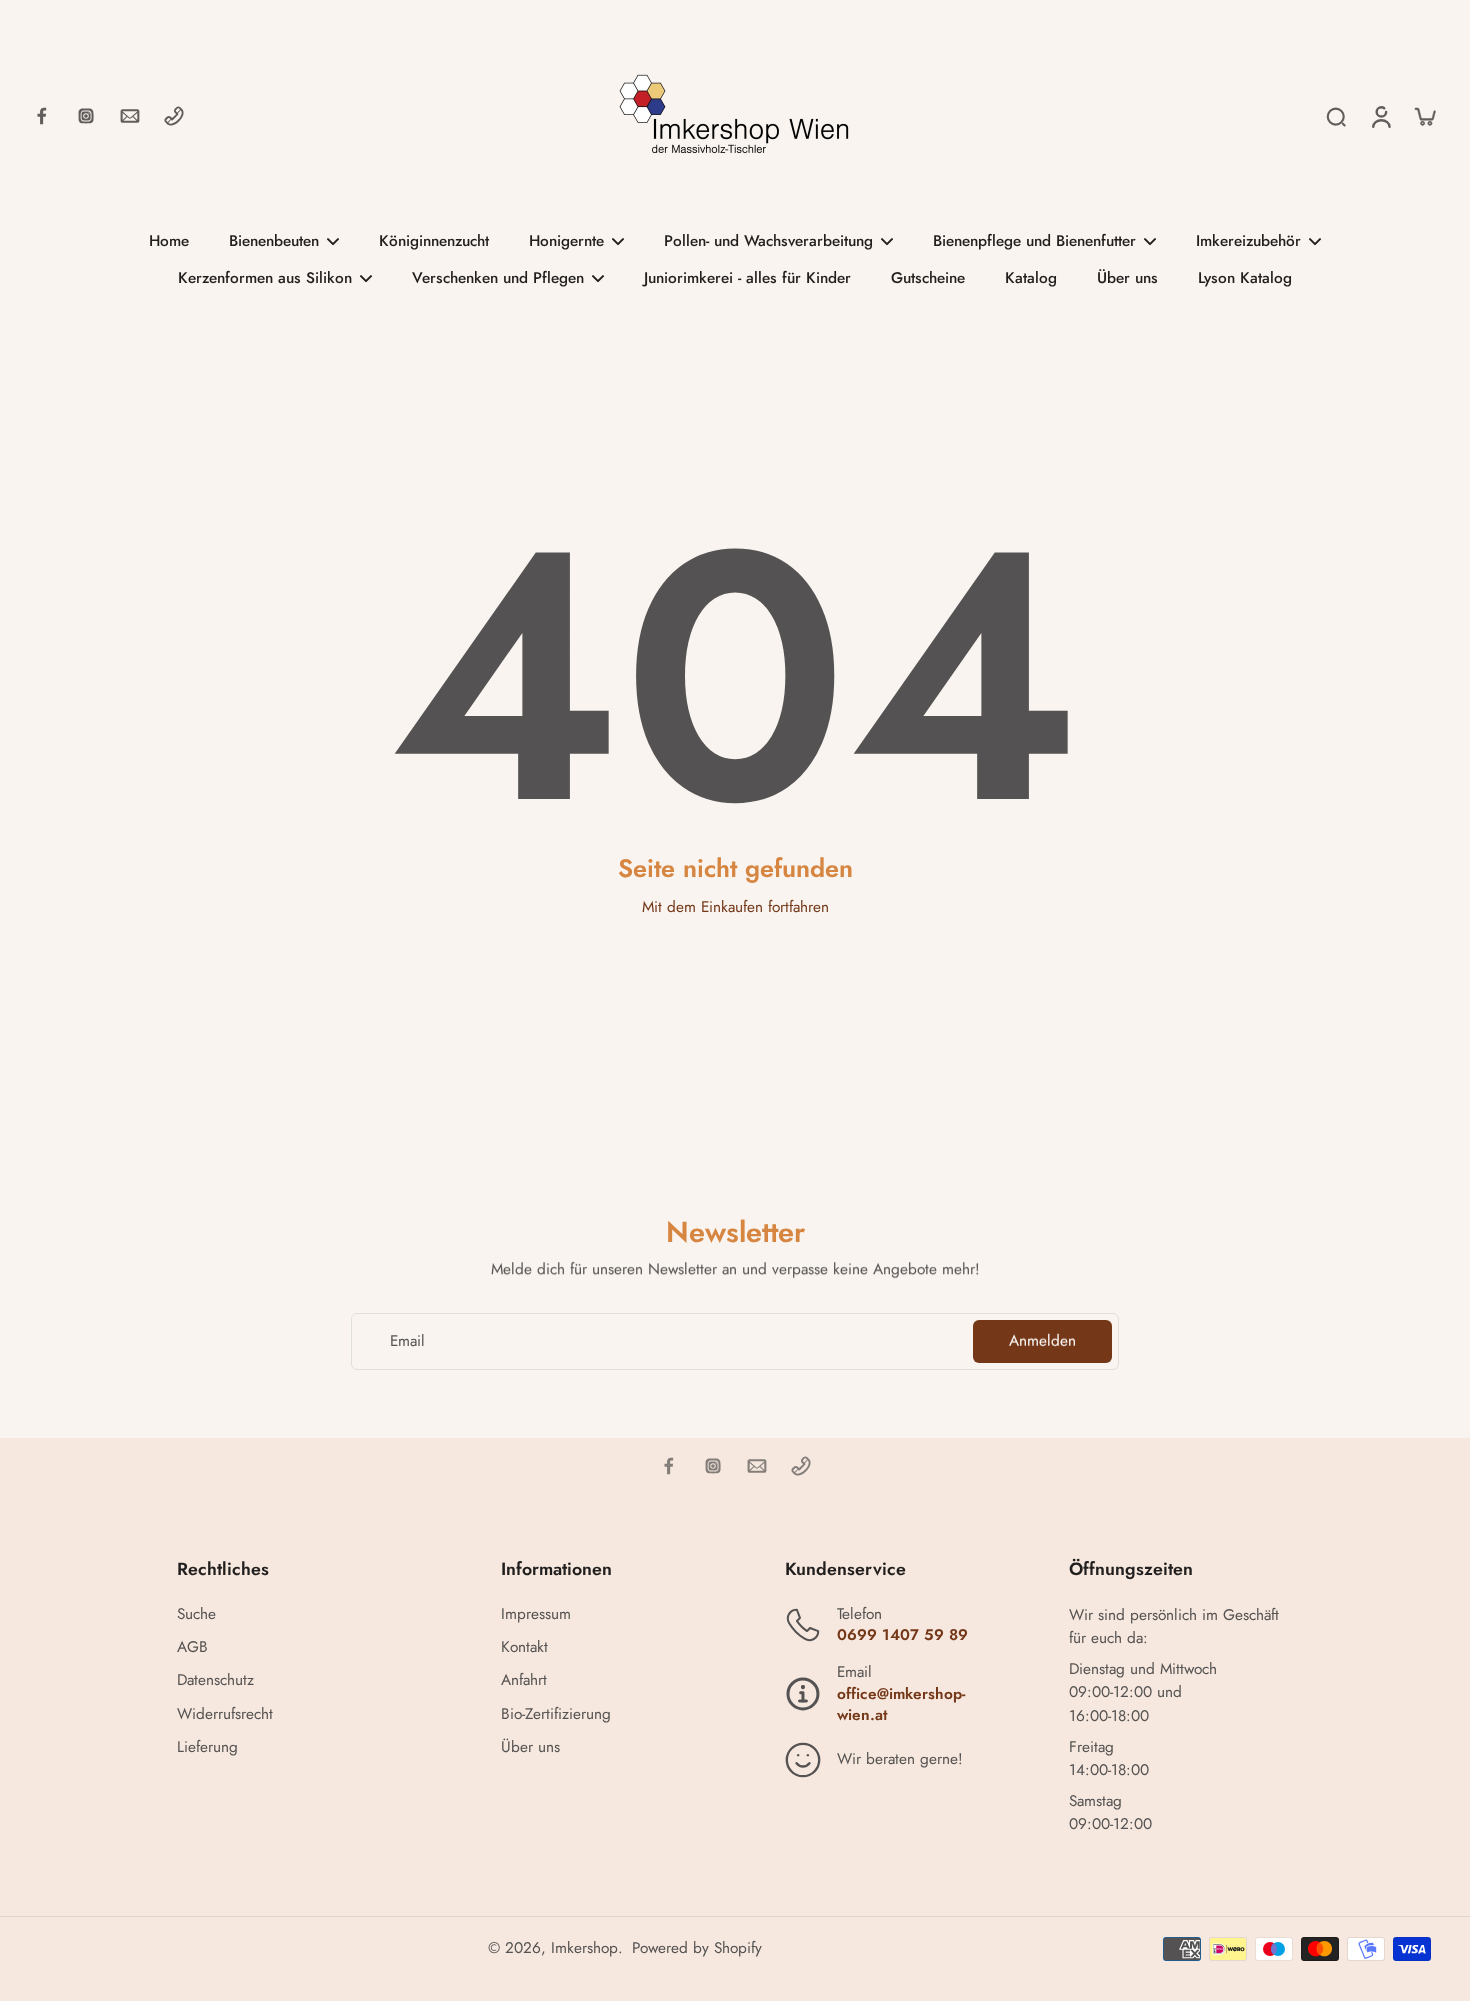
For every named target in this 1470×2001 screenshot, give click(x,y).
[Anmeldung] (1380, 116)
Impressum (536, 1614)
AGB (192, 1647)
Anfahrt (524, 1680)
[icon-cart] (1424, 116)
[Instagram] (86, 116)
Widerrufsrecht (225, 1714)
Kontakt (524, 1647)
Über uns (530, 1747)
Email (407, 1341)
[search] (1336, 116)
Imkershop (584, 1948)
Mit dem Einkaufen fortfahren (735, 907)
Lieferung (207, 1747)
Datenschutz (215, 1680)
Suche (196, 1614)
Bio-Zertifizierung (556, 1714)
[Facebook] (42, 116)
